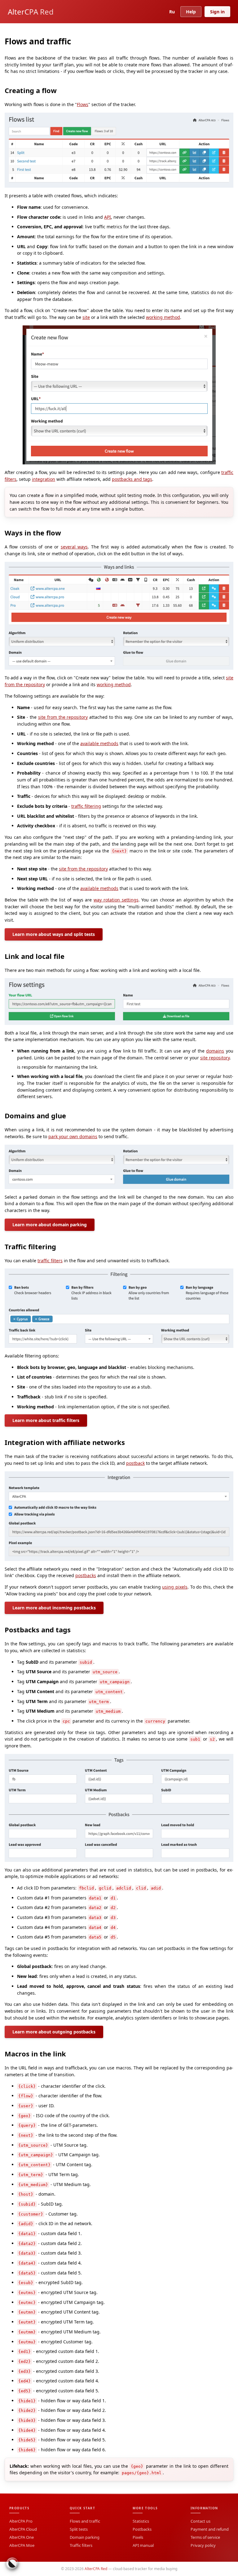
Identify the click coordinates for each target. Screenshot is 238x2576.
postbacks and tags (132, 479)
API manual (143, 2545)
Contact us (201, 2521)
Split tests (79, 2529)
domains (215, 1051)
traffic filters (50, 1261)
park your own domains (73, 1136)
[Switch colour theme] (12, 2564)
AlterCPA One (22, 2537)
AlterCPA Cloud (23, 2529)
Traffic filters (81, 2545)
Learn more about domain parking (50, 1225)
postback (135, 1463)
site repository (215, 1058)
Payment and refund (210, 2529)
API (108, 217)
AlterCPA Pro (21, 2521)
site (86, 317)
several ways (74, 547)
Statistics (141, 2521)
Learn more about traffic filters (46, 1420)
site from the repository (63, 717)
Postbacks (142, 2529)
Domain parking (85, 2537)
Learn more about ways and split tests (54, 934)
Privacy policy (203, 2545)
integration (44, 479)
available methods (99, 743)
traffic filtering (86, 806)
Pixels (138, 2537)
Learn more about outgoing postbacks (54, 2032)
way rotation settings (116, 900)
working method (163, 317)
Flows (83, 104)
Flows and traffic (85, 2521)
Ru (172, 12)
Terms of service (205, 2537)
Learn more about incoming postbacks (54, 1608)
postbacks (86, 1575)
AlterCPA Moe (22, 2545)
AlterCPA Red (31, 12)
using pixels (175, 1587)
